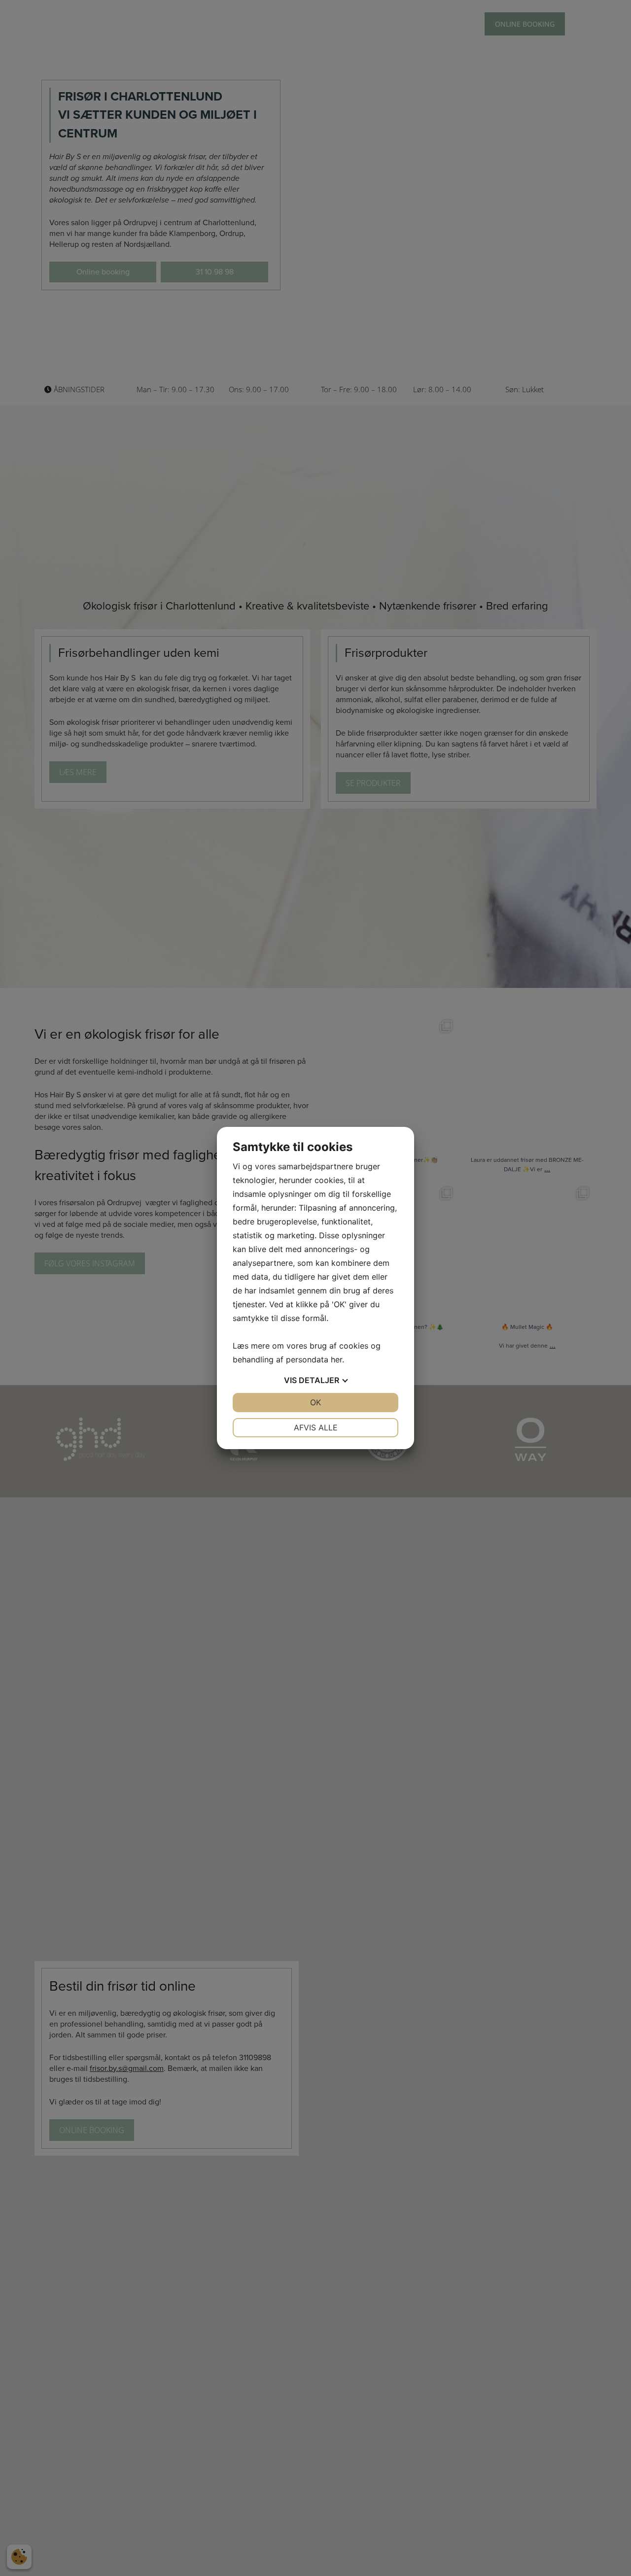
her (336, 1359)
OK (315, 1402)
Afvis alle (316, 1427)
